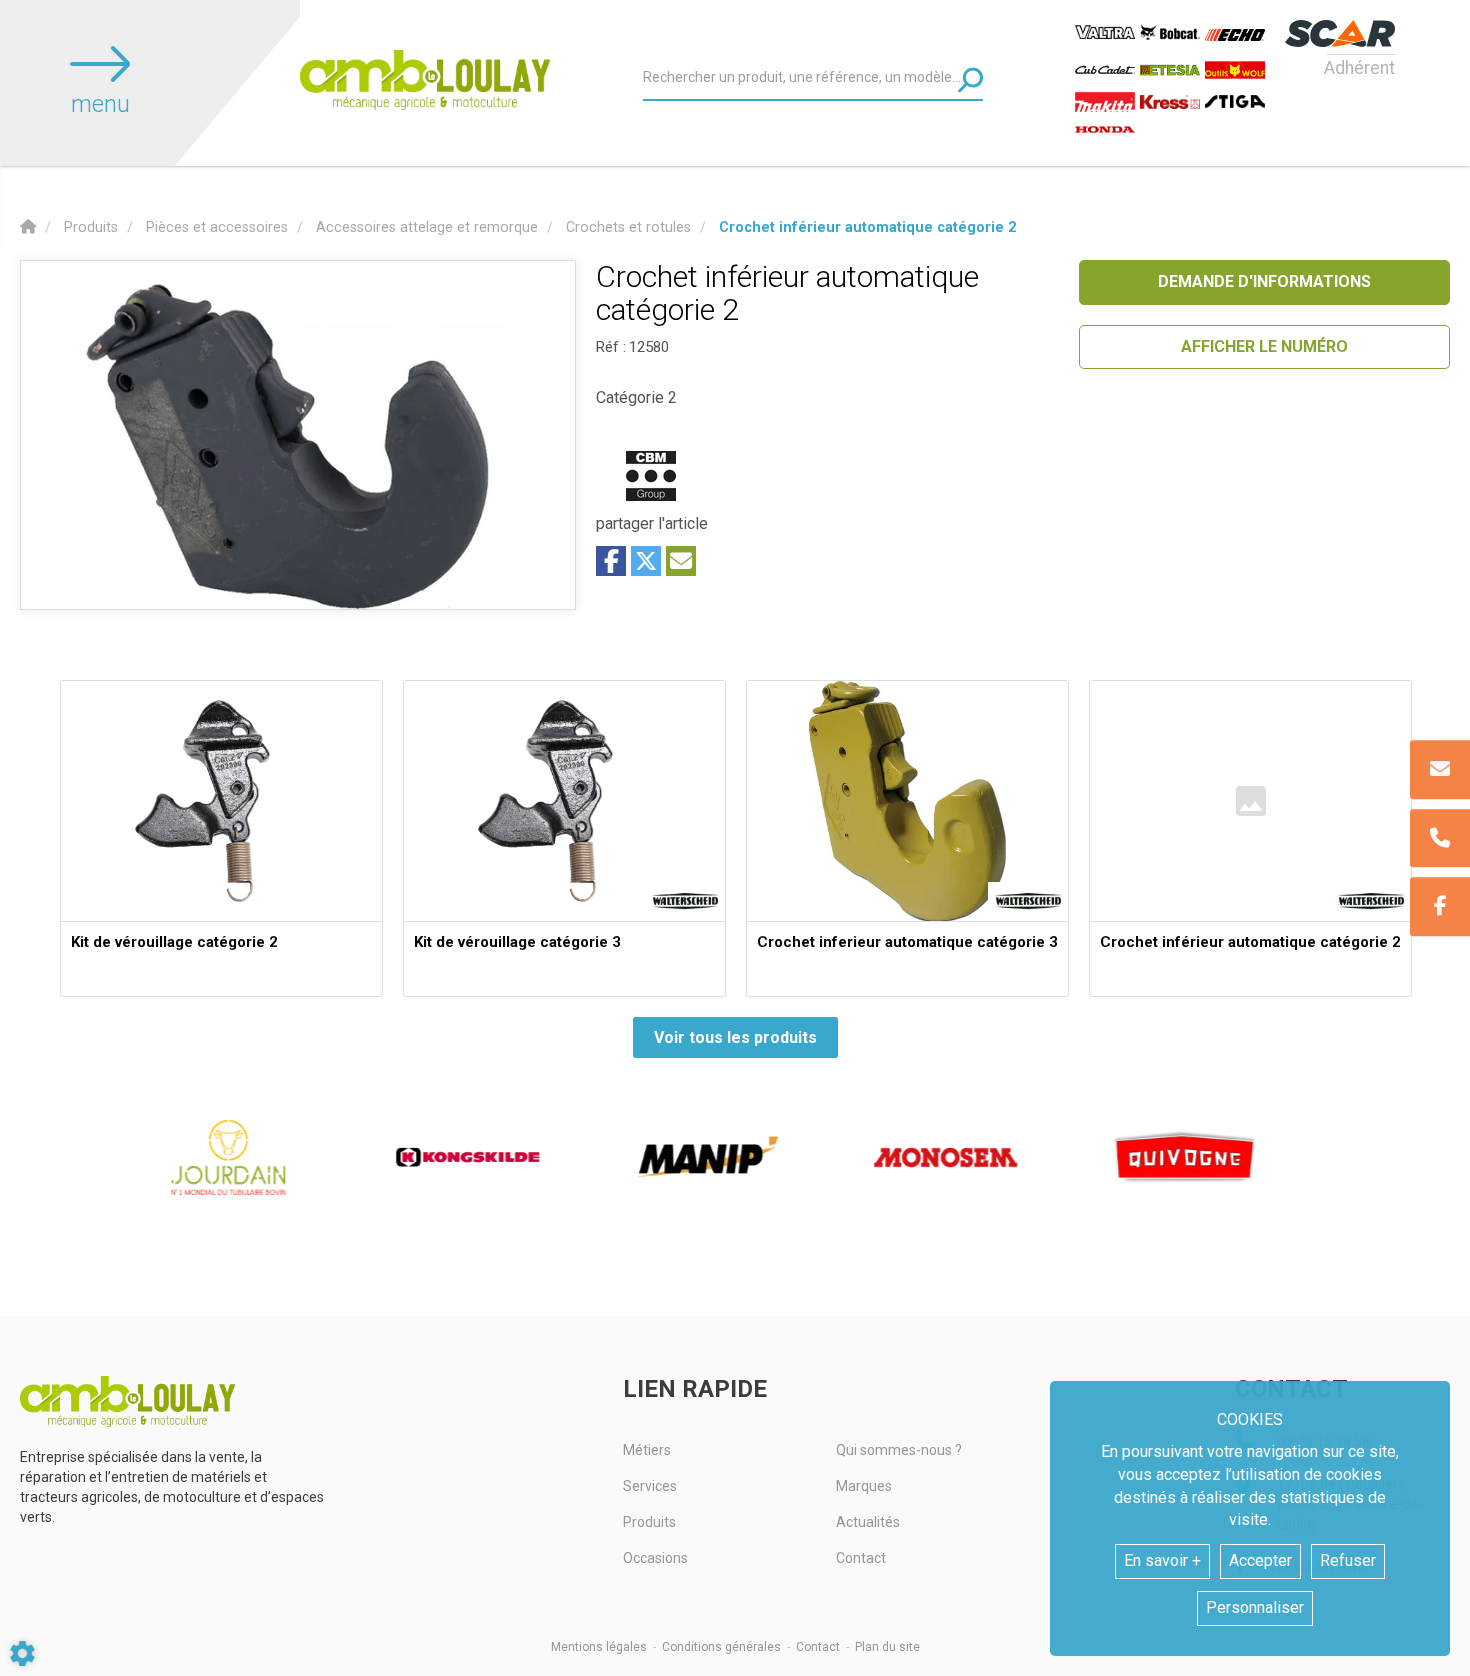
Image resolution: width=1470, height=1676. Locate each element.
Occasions (655, 1558)
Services (650, 1486)
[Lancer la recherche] (970, 79)
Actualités (868, 1522)
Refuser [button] (1348, 1560)
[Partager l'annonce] (681, 561)
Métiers (647, 1450)
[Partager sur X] (646, 561)
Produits (649, 1522)
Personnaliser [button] (1255, 1607)
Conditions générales (721, 1647)
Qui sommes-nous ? (899, 1450)
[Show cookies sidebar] (22, 1653)
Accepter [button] (1260, 1560)
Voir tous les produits (735, 1037)
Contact (861, 1558)
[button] (867, 227)
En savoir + (1162, 1560)
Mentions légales (599, 1647)
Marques (864, 1486)
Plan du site (887, 1647)
